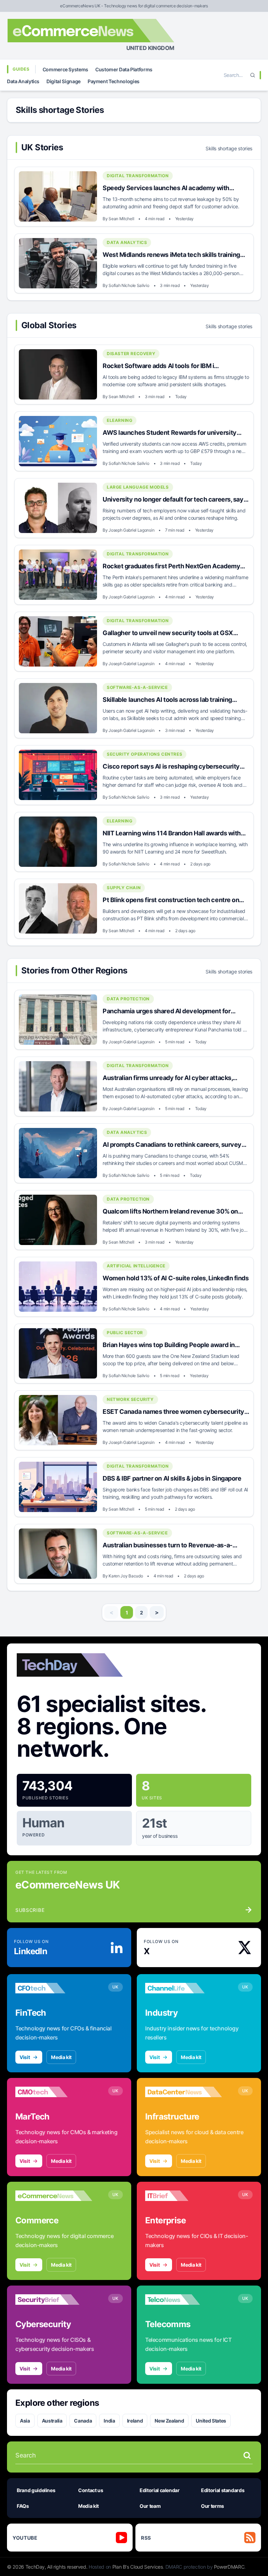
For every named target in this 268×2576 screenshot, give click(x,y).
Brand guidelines (36, 2490)
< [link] (111, 1612)
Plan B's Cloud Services (138, 2567)
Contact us (91, 2490)
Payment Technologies (114, 81)
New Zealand (169, 2421)
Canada (83, 2421)
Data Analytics (23, 81)
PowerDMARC (229, 2567)
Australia (52, 2421)
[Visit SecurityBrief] (54, 2300)
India (109, 2421)
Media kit (61, 2057)
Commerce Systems (65, 69)
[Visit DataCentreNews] (184, 2092)
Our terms (213, 2506)
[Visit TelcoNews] (184, 2300)
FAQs (23, 2506)
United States (211, 2421)
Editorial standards (223, 2490)
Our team (150, 2506)
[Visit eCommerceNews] (54, 2196)
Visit (25, 2057)
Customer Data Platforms (124, 69)
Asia (25, 2421)
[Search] (253, 75)
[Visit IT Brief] (184, 2196)
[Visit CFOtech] (54, 1988)
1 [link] (127, 1613)
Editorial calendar (160, 2490)
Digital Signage (64, 81)
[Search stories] (247, 2455)
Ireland (135, 2421)
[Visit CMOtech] (54, 2092)
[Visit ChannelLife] (184, 1988)
